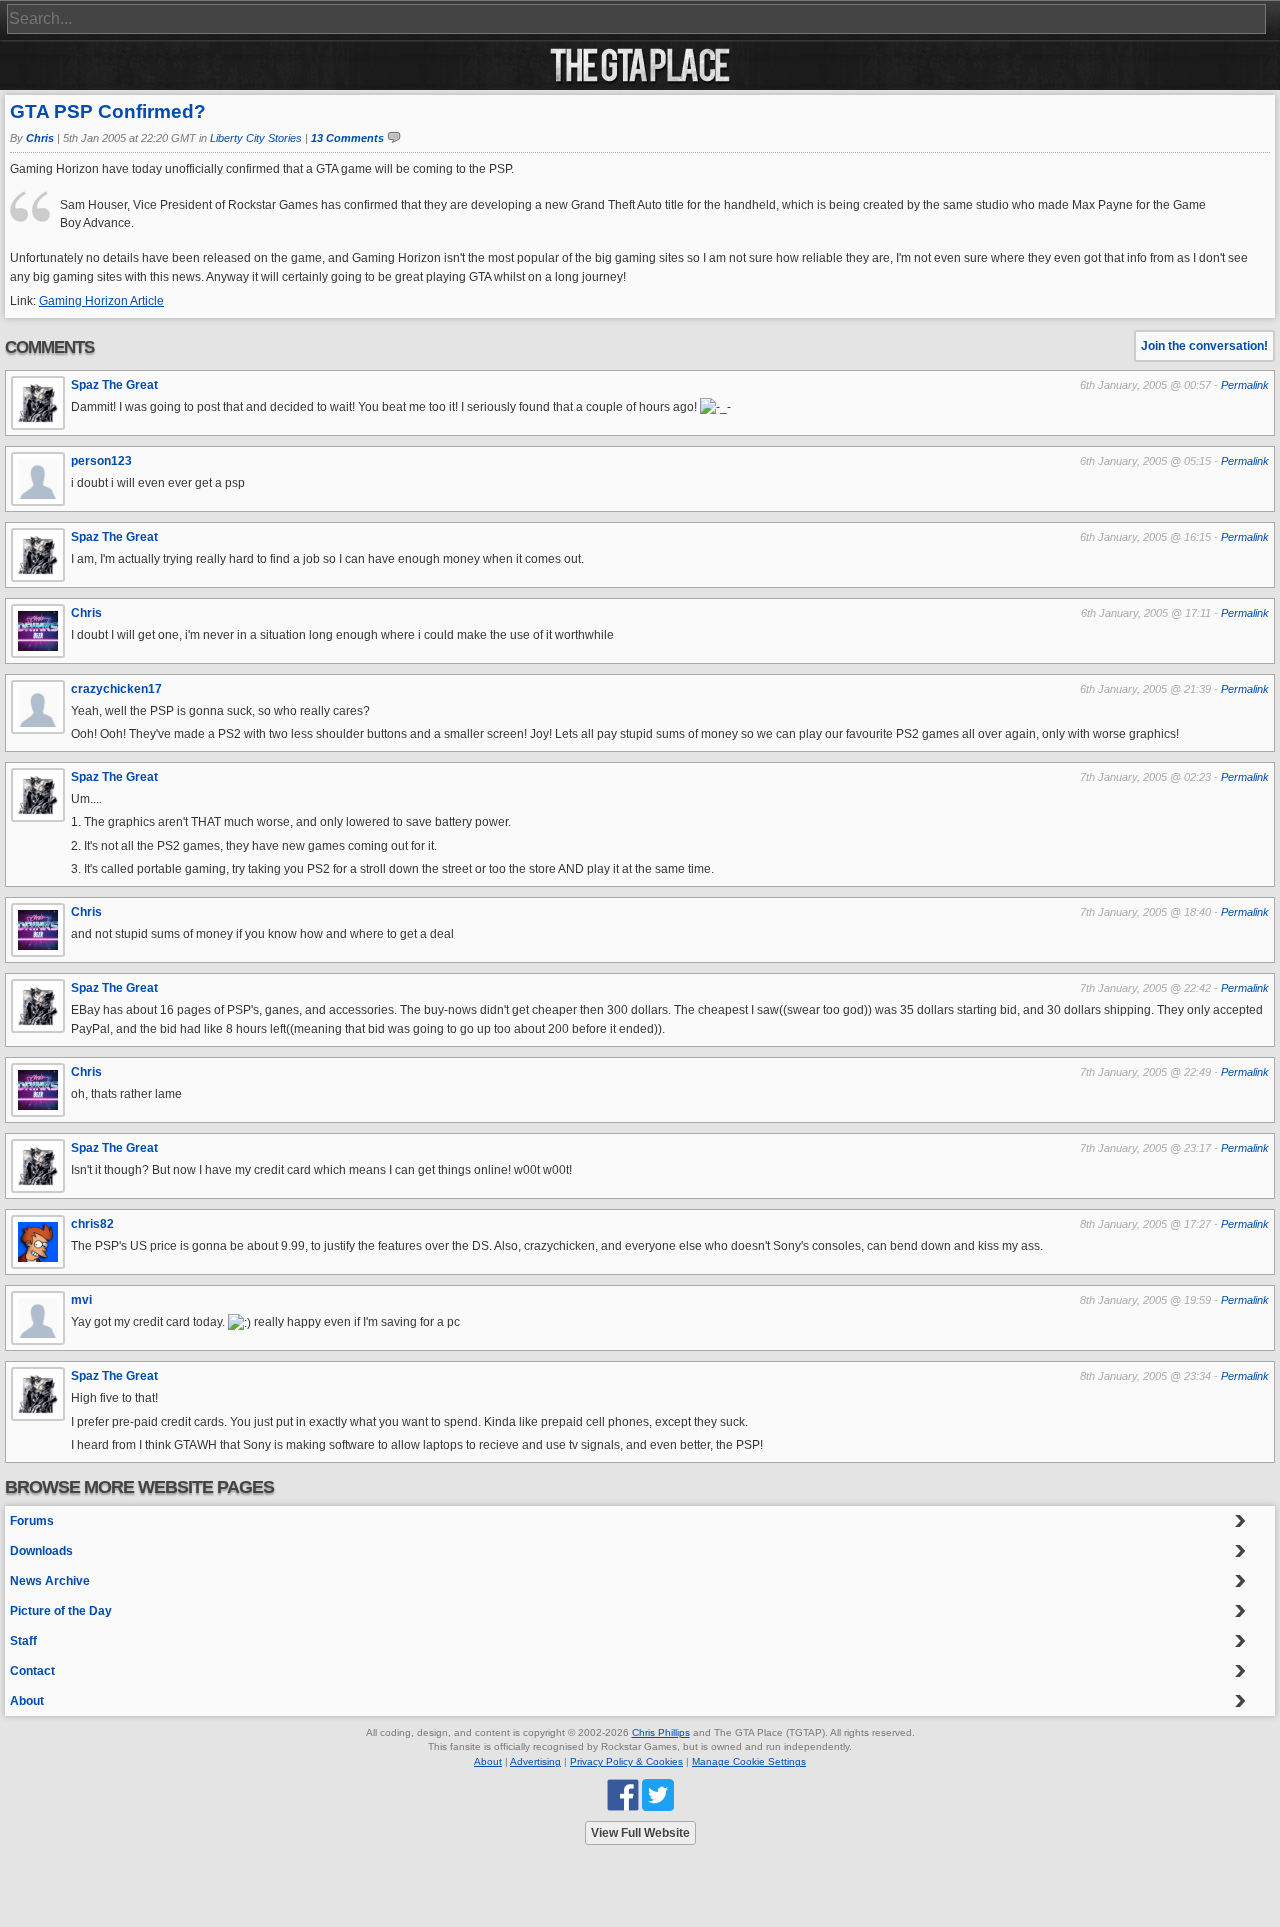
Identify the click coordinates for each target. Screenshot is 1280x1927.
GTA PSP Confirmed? (108, 111)
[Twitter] (658, 1794)
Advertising (535, 1761)
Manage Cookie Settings (749, 1761)
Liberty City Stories (256, 138)
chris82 (92, 1224)
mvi (81, 1300)
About (27, 1701)
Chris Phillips (661, 1732)
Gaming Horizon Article (101, 301)
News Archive (50, 1581)
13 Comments (347, 138)
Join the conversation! (1204, 346)
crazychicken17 (116, 689)
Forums (32, 1521)
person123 (101, 461)
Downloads (41, 1551)
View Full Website (640, 1833)
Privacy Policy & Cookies (626, 1761)
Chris (40, 138)
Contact (32, 1671)
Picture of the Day (61, 1611)
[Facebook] (623, 1794)
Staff (23, 1641)
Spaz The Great (114, 385)
